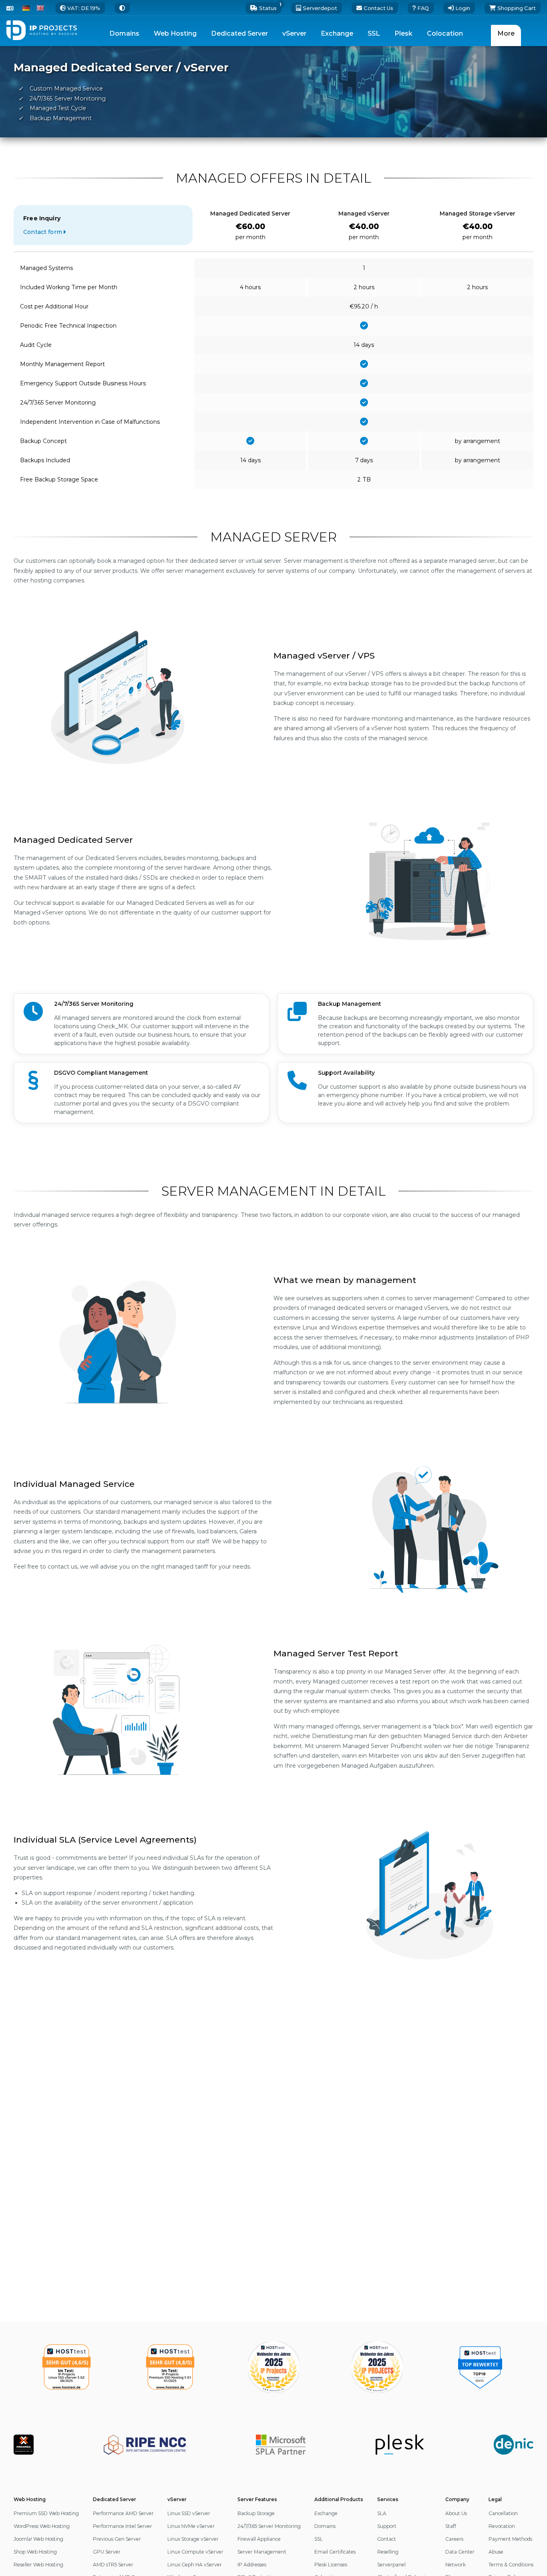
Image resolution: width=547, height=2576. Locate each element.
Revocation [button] (502, 2526)
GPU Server (107, 2552)
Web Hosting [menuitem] (175, 33)
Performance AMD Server (123, 2513)
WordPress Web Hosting (42, 2526)
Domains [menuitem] (124, 33)
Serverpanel (391, 2565)
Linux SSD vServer (189, 2513)
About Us (456, 2513)
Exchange (326, 2513)
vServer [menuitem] (294, 33)
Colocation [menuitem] (445, 33)
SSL (319, 2539)
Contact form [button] (43, 232)
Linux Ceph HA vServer (195, 2565)
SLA (382, 2513)
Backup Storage (256, 2513)
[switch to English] (40, 8)
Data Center (460, 2552)
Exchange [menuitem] (337, 33)
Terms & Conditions (511, 2565)
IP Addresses (252, 2565)
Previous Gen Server (117, 2539)
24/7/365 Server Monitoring (269, 2526)
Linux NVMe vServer (191, 2526)
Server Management (262, 2552)
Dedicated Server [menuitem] (239, 33)
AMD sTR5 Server (113, 2565)
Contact (387, 2539)
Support (387, 2526)
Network (455, 2565)
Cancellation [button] (503, 2513)
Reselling (388, 2552)
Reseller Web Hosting (38, 2565)
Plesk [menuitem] (403, 33)
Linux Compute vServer (195, 2552)
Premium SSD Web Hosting (46, 2513)
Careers (454, 2539)
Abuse (496, 2552)
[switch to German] (26, 8)
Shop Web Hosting (35, 2552)
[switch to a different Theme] (122, 8)
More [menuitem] (506, 33)
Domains (325, 2526)
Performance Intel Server (123, 2526)
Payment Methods (510, 2539)
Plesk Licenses (331, 2565)
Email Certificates (335, 2552)
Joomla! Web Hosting (38, 2539)
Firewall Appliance (259, 2539)
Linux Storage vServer (193, 2539)
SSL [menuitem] (374, 33)
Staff (451, 2526)
